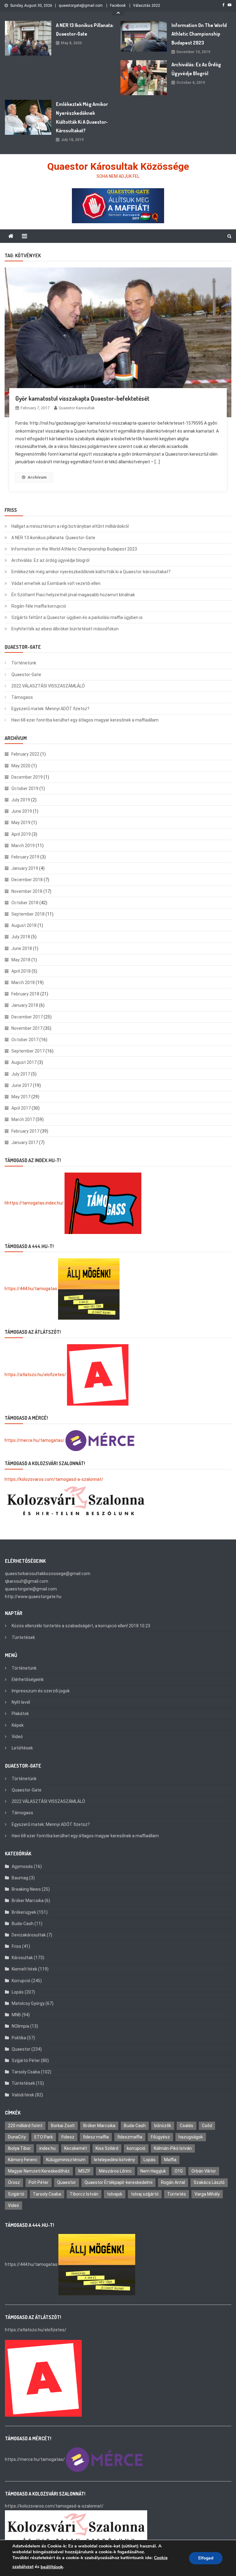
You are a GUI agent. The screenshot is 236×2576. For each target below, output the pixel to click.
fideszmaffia (130, 2137)
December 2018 (27, 880)
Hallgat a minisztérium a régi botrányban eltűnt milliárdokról (70, 526)
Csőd (207, 2126)
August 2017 (24, 1062)
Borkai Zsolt (63, 2126)
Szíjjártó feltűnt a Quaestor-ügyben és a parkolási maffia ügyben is (77, 617)
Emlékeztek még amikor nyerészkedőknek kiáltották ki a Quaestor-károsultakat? (82, 117)
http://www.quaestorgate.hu (33, 1597)
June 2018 (22, 948)
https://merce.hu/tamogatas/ (35, 1440)
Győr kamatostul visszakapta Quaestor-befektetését (82, 398)
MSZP (84, 2171)
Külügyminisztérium (66, 2160)
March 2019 (23, 846)
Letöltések (22, 1748)
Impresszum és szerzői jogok (41, 1691)
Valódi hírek (23, 2095)
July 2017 (21, 1074)
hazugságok (191, 2137)
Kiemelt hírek (24, 1969)
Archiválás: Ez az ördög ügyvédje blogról (196, 69)
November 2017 (27, 1028)
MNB (16, 2015)
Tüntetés (177, 2194)
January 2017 (25, 1142)
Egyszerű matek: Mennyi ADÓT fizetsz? (50, 709)
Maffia (170, 2160)
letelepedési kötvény (114, 2160)
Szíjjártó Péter (26, 2060)
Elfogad (206, 2558)
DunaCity (17, 2137)
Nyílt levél (21, 1702)
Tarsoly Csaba (26, 2072)
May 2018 (21, 960)
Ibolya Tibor (19, 2148)
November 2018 (27, 891)
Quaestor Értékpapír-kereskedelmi (118, 2182)
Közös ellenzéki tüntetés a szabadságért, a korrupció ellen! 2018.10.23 (81, 1626)
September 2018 (28, 914)
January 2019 (25, 868)
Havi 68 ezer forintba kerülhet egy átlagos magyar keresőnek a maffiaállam (85, 720)
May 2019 (21, 823)
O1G (179, 2171)
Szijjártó (16, 2194)
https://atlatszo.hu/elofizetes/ (35, 1375)
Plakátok (20, 1714)
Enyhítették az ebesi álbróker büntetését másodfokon (65, 629)
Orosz (14, 2182)
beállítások (52, 2567)
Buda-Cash (23, 1924)
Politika (19, 2038)
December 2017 (27, 1017)
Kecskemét (76, 2148)
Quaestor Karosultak (77, 408)
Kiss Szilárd (107, 2148)
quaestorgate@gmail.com (81, 6)
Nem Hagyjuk (153, 2171)
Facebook (118, 6)
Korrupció (21, 1981)
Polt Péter (39, 2182)
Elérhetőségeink (28, 1679)
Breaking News (26, 1889)
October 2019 (25, 788)
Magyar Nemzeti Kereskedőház (39, 2171)
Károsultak (22, 1958)
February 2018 (25, 994)
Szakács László (209, 2182)
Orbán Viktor (204, 2171)
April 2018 (21, 971)
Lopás (18, 1992)
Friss (16, 1946)
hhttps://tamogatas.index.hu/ (34, 1203)
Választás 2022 (147, 6)
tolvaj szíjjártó (145, 2194)
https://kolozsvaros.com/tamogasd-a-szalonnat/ (54, 1479)
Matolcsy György (28, 2003)
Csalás (187, 2126)
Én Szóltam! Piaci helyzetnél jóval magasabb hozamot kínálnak (73, 595)
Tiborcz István (84, 2194)
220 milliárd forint (25, 2126)
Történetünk (24, 663)
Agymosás (22, 1866)
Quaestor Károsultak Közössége (118, 166)
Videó (17, 1737)
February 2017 (25, 1131)
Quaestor (21, 2049)
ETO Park (44, 2137)
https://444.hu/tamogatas (31, 1289)
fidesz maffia (96, 2137)
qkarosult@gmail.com (27, 1581)
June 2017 (22, 1085)
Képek (18, 1725)
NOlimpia (20, 2026)
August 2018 (24, 925)
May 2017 (21, 1097)
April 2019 (21, 834)
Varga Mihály (207, 2194)
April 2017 (21, 1108)
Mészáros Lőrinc (115, 2171)
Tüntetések (23, 1637)
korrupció (136, 2148)
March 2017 (23, 1119)
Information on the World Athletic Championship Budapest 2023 (199, 34)
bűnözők (163, 2126)
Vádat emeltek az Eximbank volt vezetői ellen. (56, 583)
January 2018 (25, 1005)
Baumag (20, 1878)
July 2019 (21, 800)
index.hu (47, 2148)
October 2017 (25, 1040)
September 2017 (28, 1051)
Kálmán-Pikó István (173, 2148)
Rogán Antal (173, 2182)
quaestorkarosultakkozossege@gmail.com (48, 1574)
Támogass (22, 697)
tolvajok (115, 2194)
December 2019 (27, 777)
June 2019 (22, 811)
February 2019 (25, 857)
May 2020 (21, 766)
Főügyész (160, 2137)
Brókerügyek (24, 1912)
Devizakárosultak (29, 1935)
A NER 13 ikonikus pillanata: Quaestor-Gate (85, 30)
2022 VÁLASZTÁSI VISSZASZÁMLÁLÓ (48, 686)
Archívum (37, 477)
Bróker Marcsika (28, 1901)
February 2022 (25, 754)
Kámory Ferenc (23, 2160)
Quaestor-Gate (26, 675)
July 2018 (21, 937)
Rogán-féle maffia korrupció (39, 606)
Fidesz (68, 2137)
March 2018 (23, 983)
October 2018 (25, 903)
